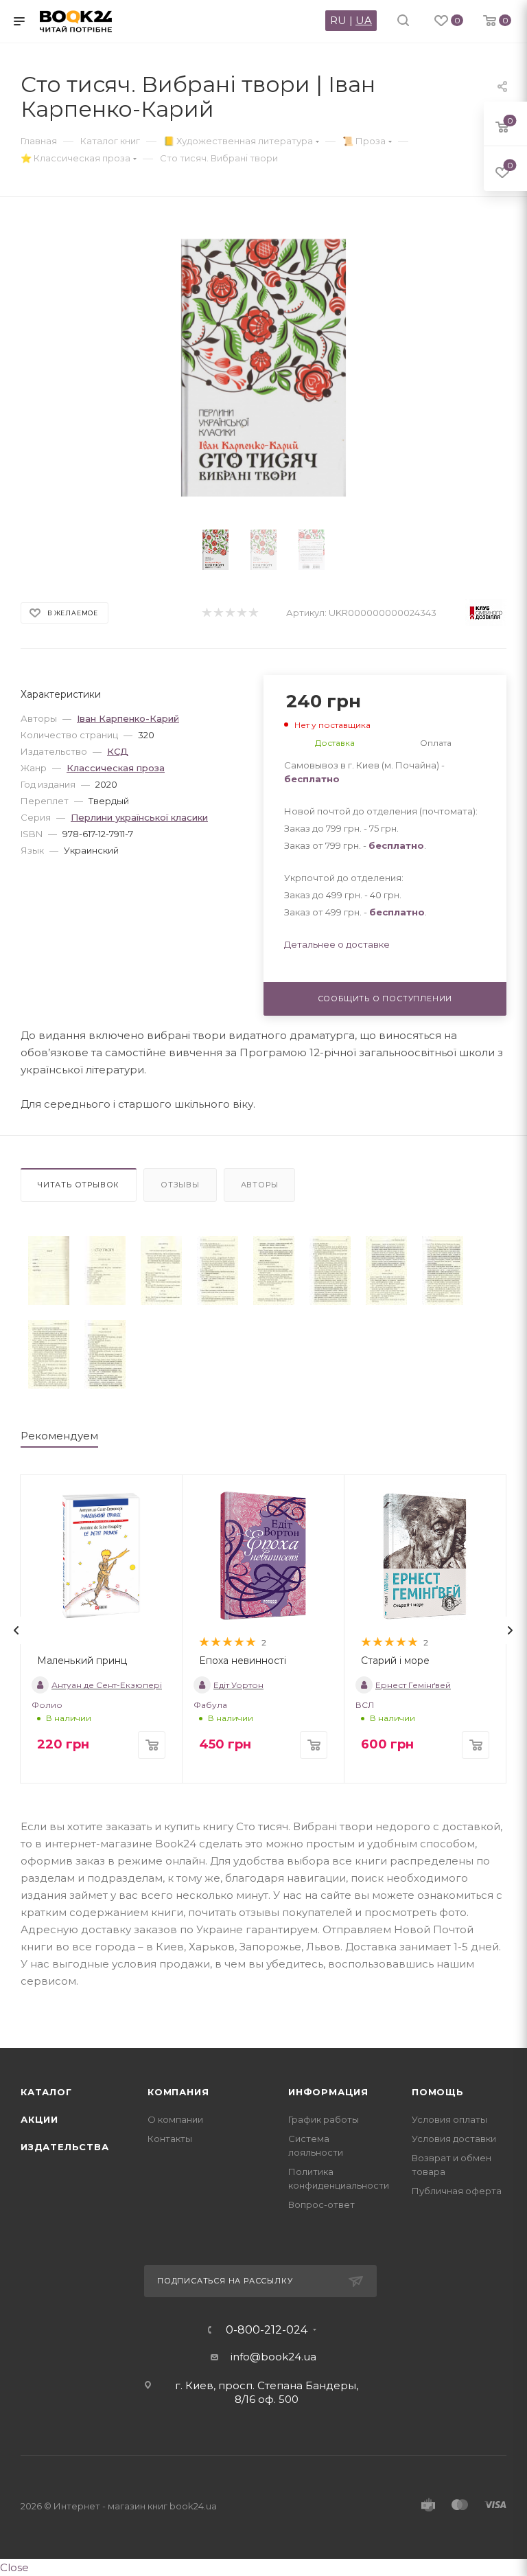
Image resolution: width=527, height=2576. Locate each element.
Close (14, 2567)
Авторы (260, 1185)
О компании (175, 2119)
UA (364, 20)
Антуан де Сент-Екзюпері (107, 1685)
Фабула (210, 1705)
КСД (118, 751)
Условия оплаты (449, 2119)
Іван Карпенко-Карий (128, 718)
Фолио (47, 1705)
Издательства (65, 2147)
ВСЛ (365, 1705)
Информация (328, 2092)
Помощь (438, 2092)
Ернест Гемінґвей (413, 1685)
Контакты (170, 2139)
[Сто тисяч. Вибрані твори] (49, 1270)
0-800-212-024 (267, 2330)
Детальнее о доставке (337, 944)
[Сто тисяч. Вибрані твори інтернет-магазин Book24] (264, 368)
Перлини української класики (139, 817)
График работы (324, 2119)
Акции (39, 2119)
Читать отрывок (79, 1185)
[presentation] (16, 1630)
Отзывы (180, 1185)
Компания (178, 2092)
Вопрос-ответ (321, 2204)
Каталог (46, 2092)
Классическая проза (116, 768)
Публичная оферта (457, 2191)
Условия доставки (454, 2139)
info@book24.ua (273, 2357)
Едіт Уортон (238, 1685)
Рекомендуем (59, 1436)
